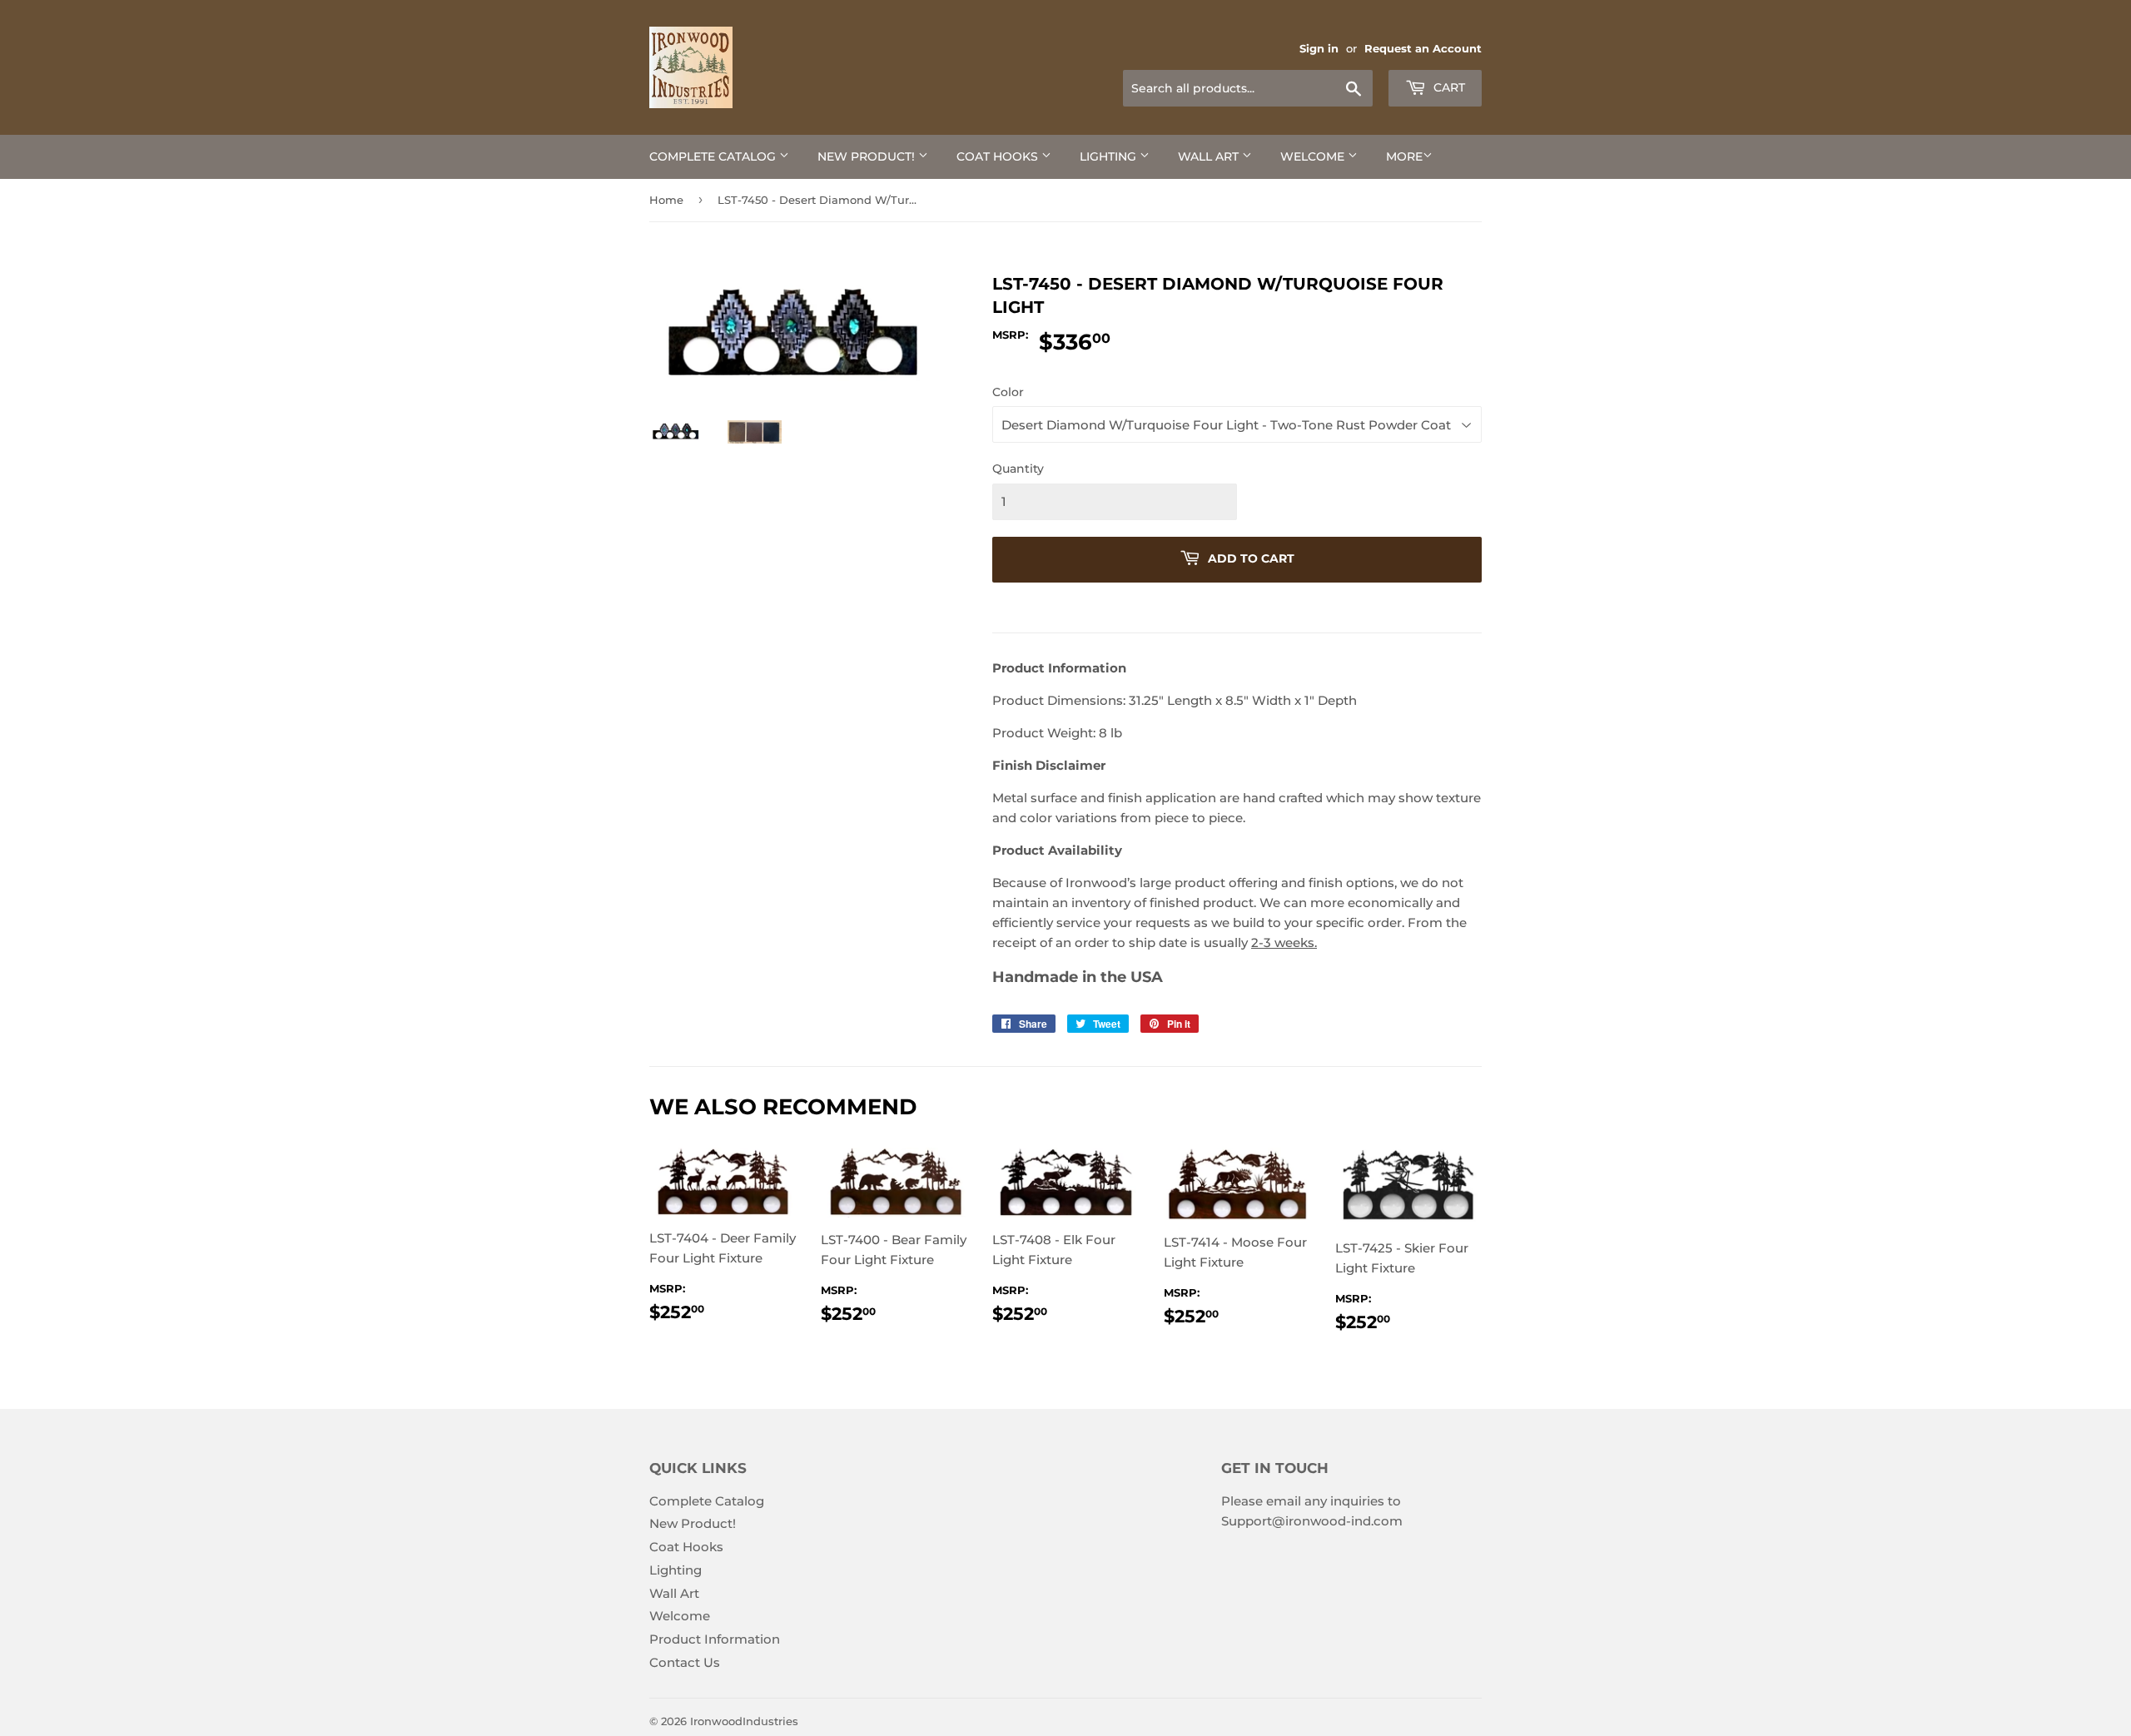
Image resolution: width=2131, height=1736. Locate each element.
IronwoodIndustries (744, 1721)
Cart (1448, 87)
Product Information (715, 1639)
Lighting (1110, 156)
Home (666, 200)
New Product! (868, 156)
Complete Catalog (714, 156)
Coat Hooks (999, 156)
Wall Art (1210, 156)
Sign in (1319, 49)
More (1404, 156)
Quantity (1018, 469)
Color (1008, 392)
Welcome (1314, 156)
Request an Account (1423, 49)
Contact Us (685, 1662)
